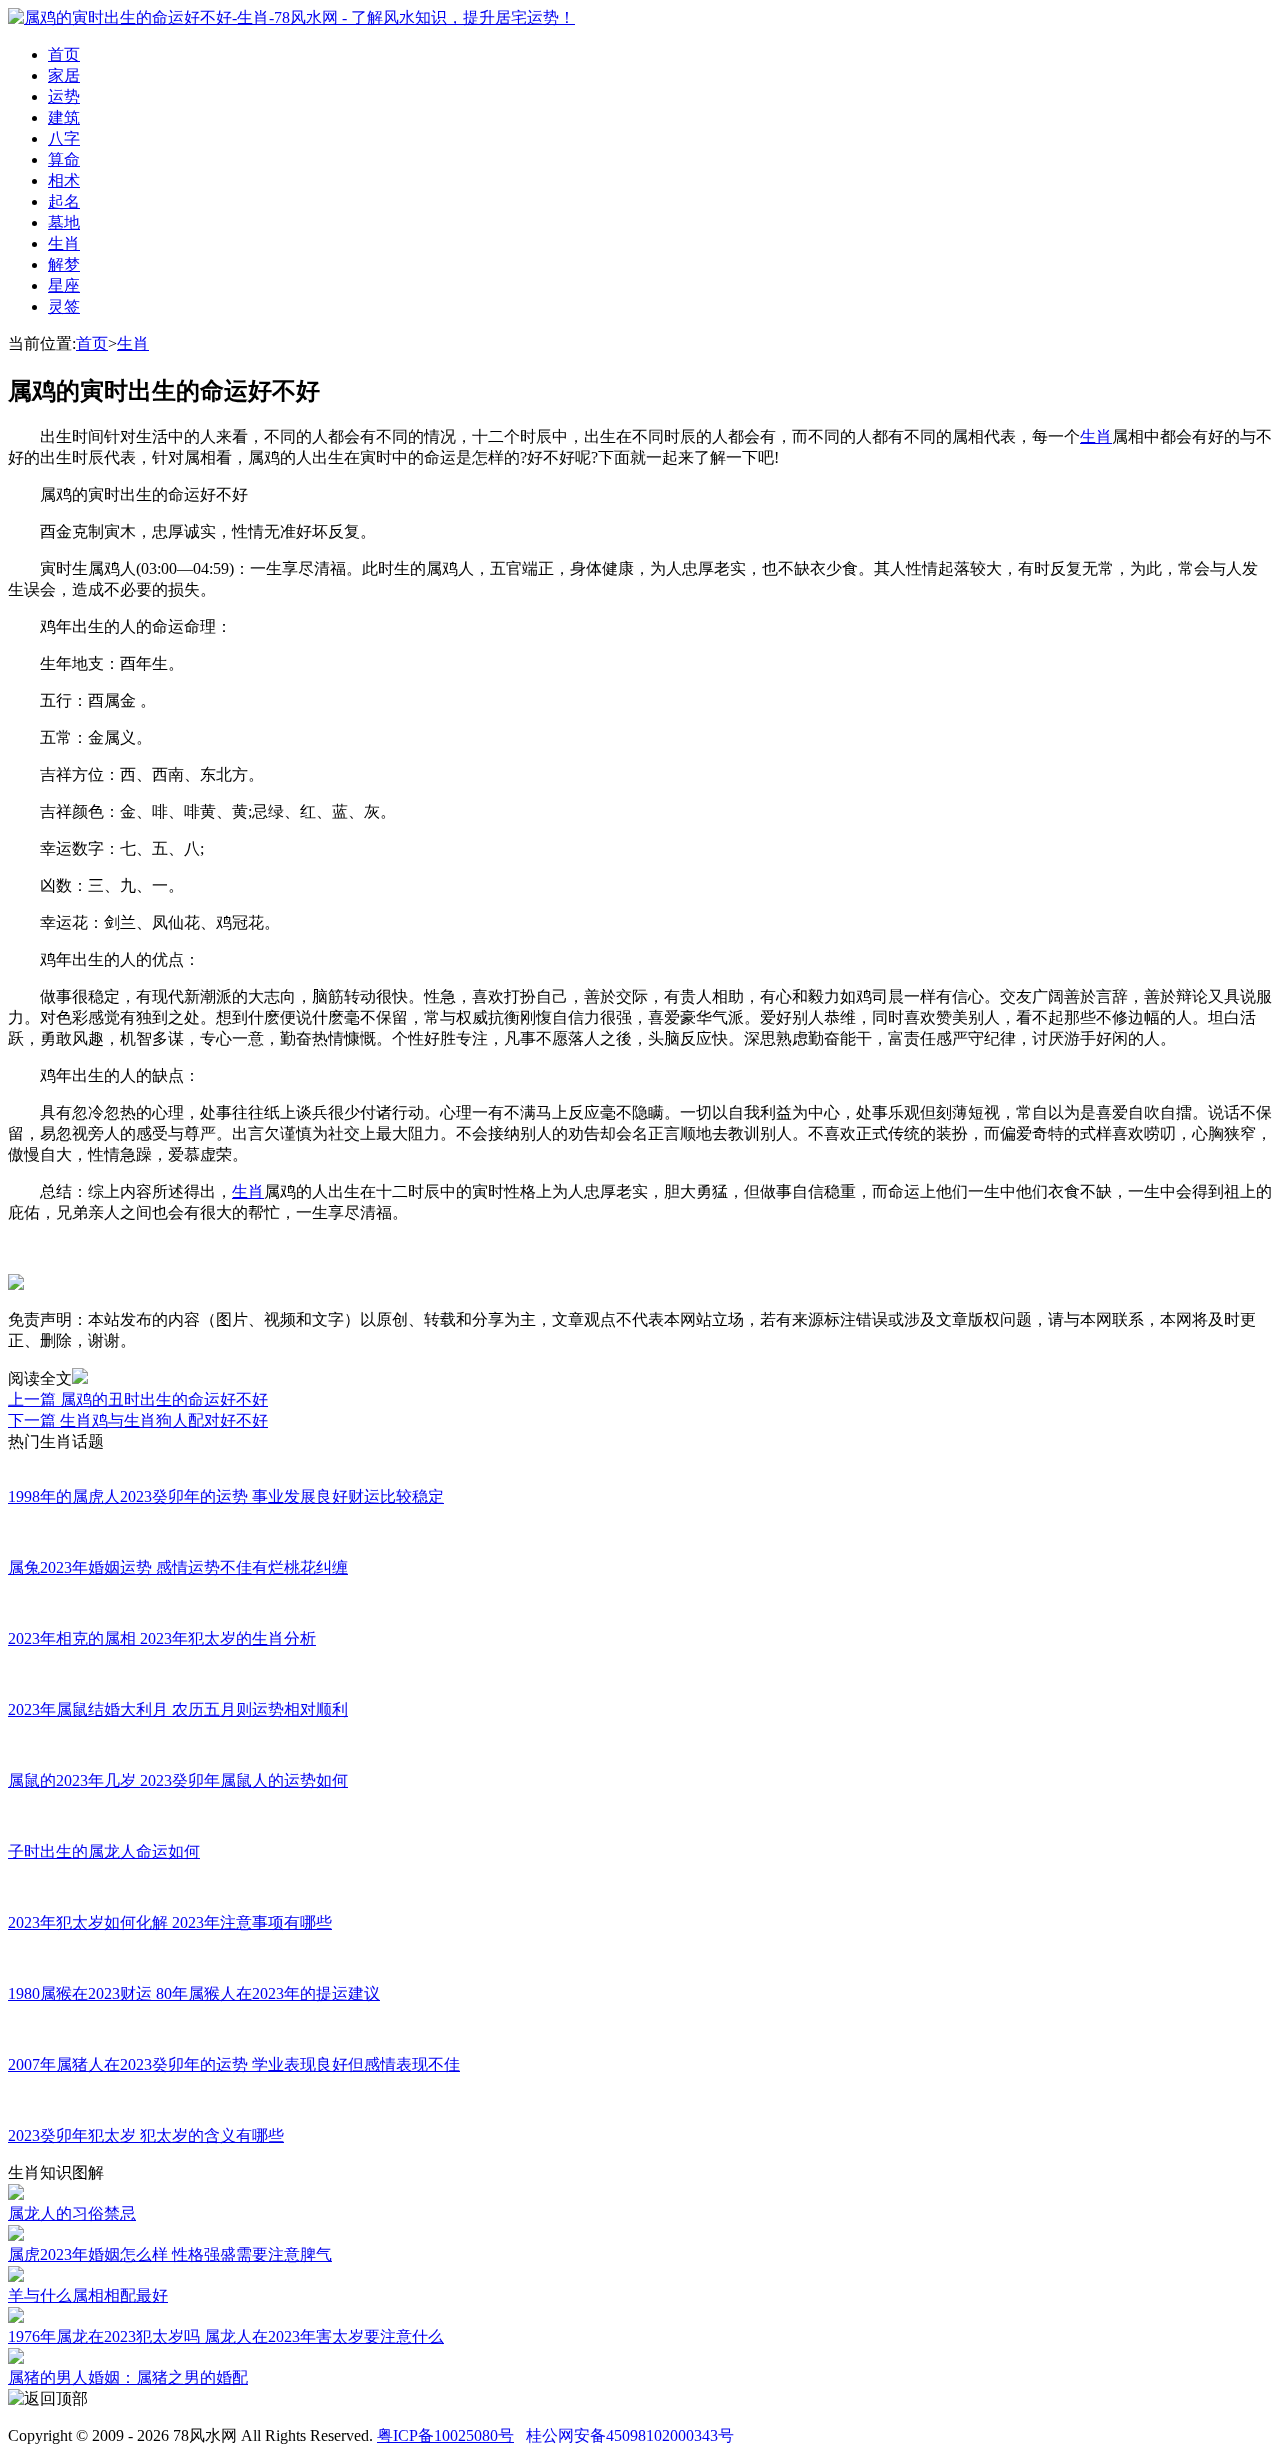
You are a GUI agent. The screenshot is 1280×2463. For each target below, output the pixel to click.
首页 (64, 54)
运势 (64, 96)
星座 (64, 285)
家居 (64, 75)
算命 (64, 159)
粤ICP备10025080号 (445, 2435)
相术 (64, 180)
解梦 (64, 264)
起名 (64, 201)
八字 (64, 138)
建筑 (64, 117)
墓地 (64, 222)
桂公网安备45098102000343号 (630, 2435)
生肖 (64, 243)
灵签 (64, 306)
